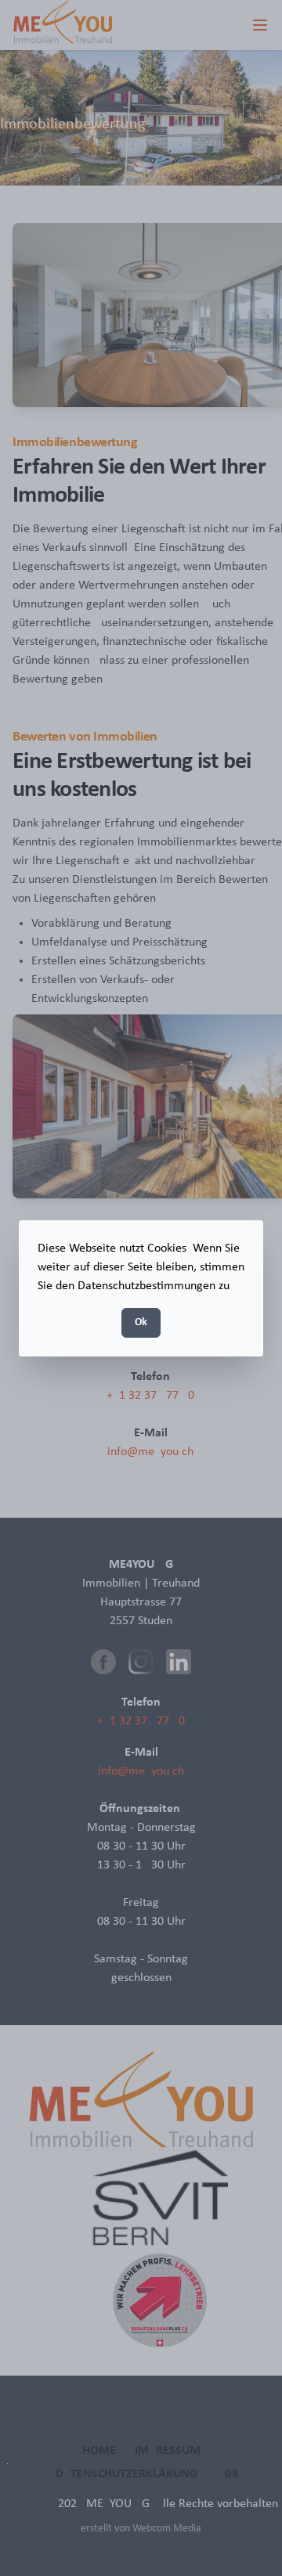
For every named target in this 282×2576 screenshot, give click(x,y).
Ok (141, 1322)
